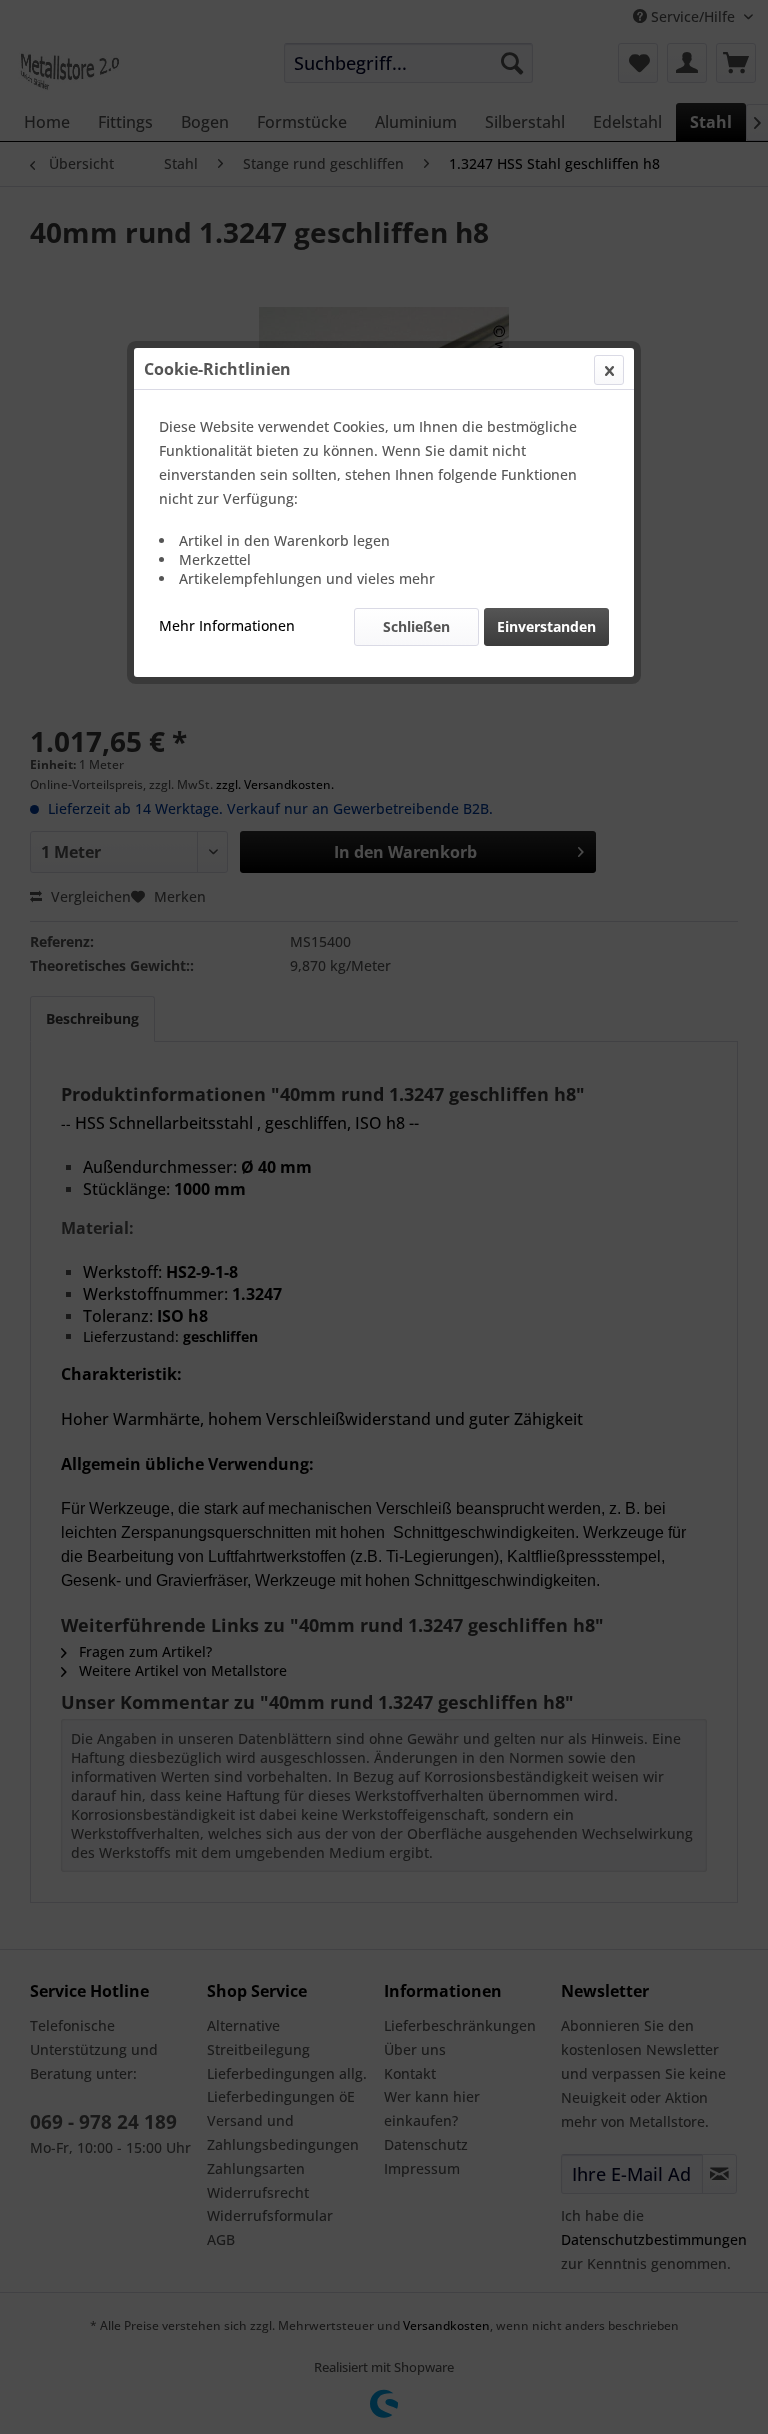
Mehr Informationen (227, 625)
